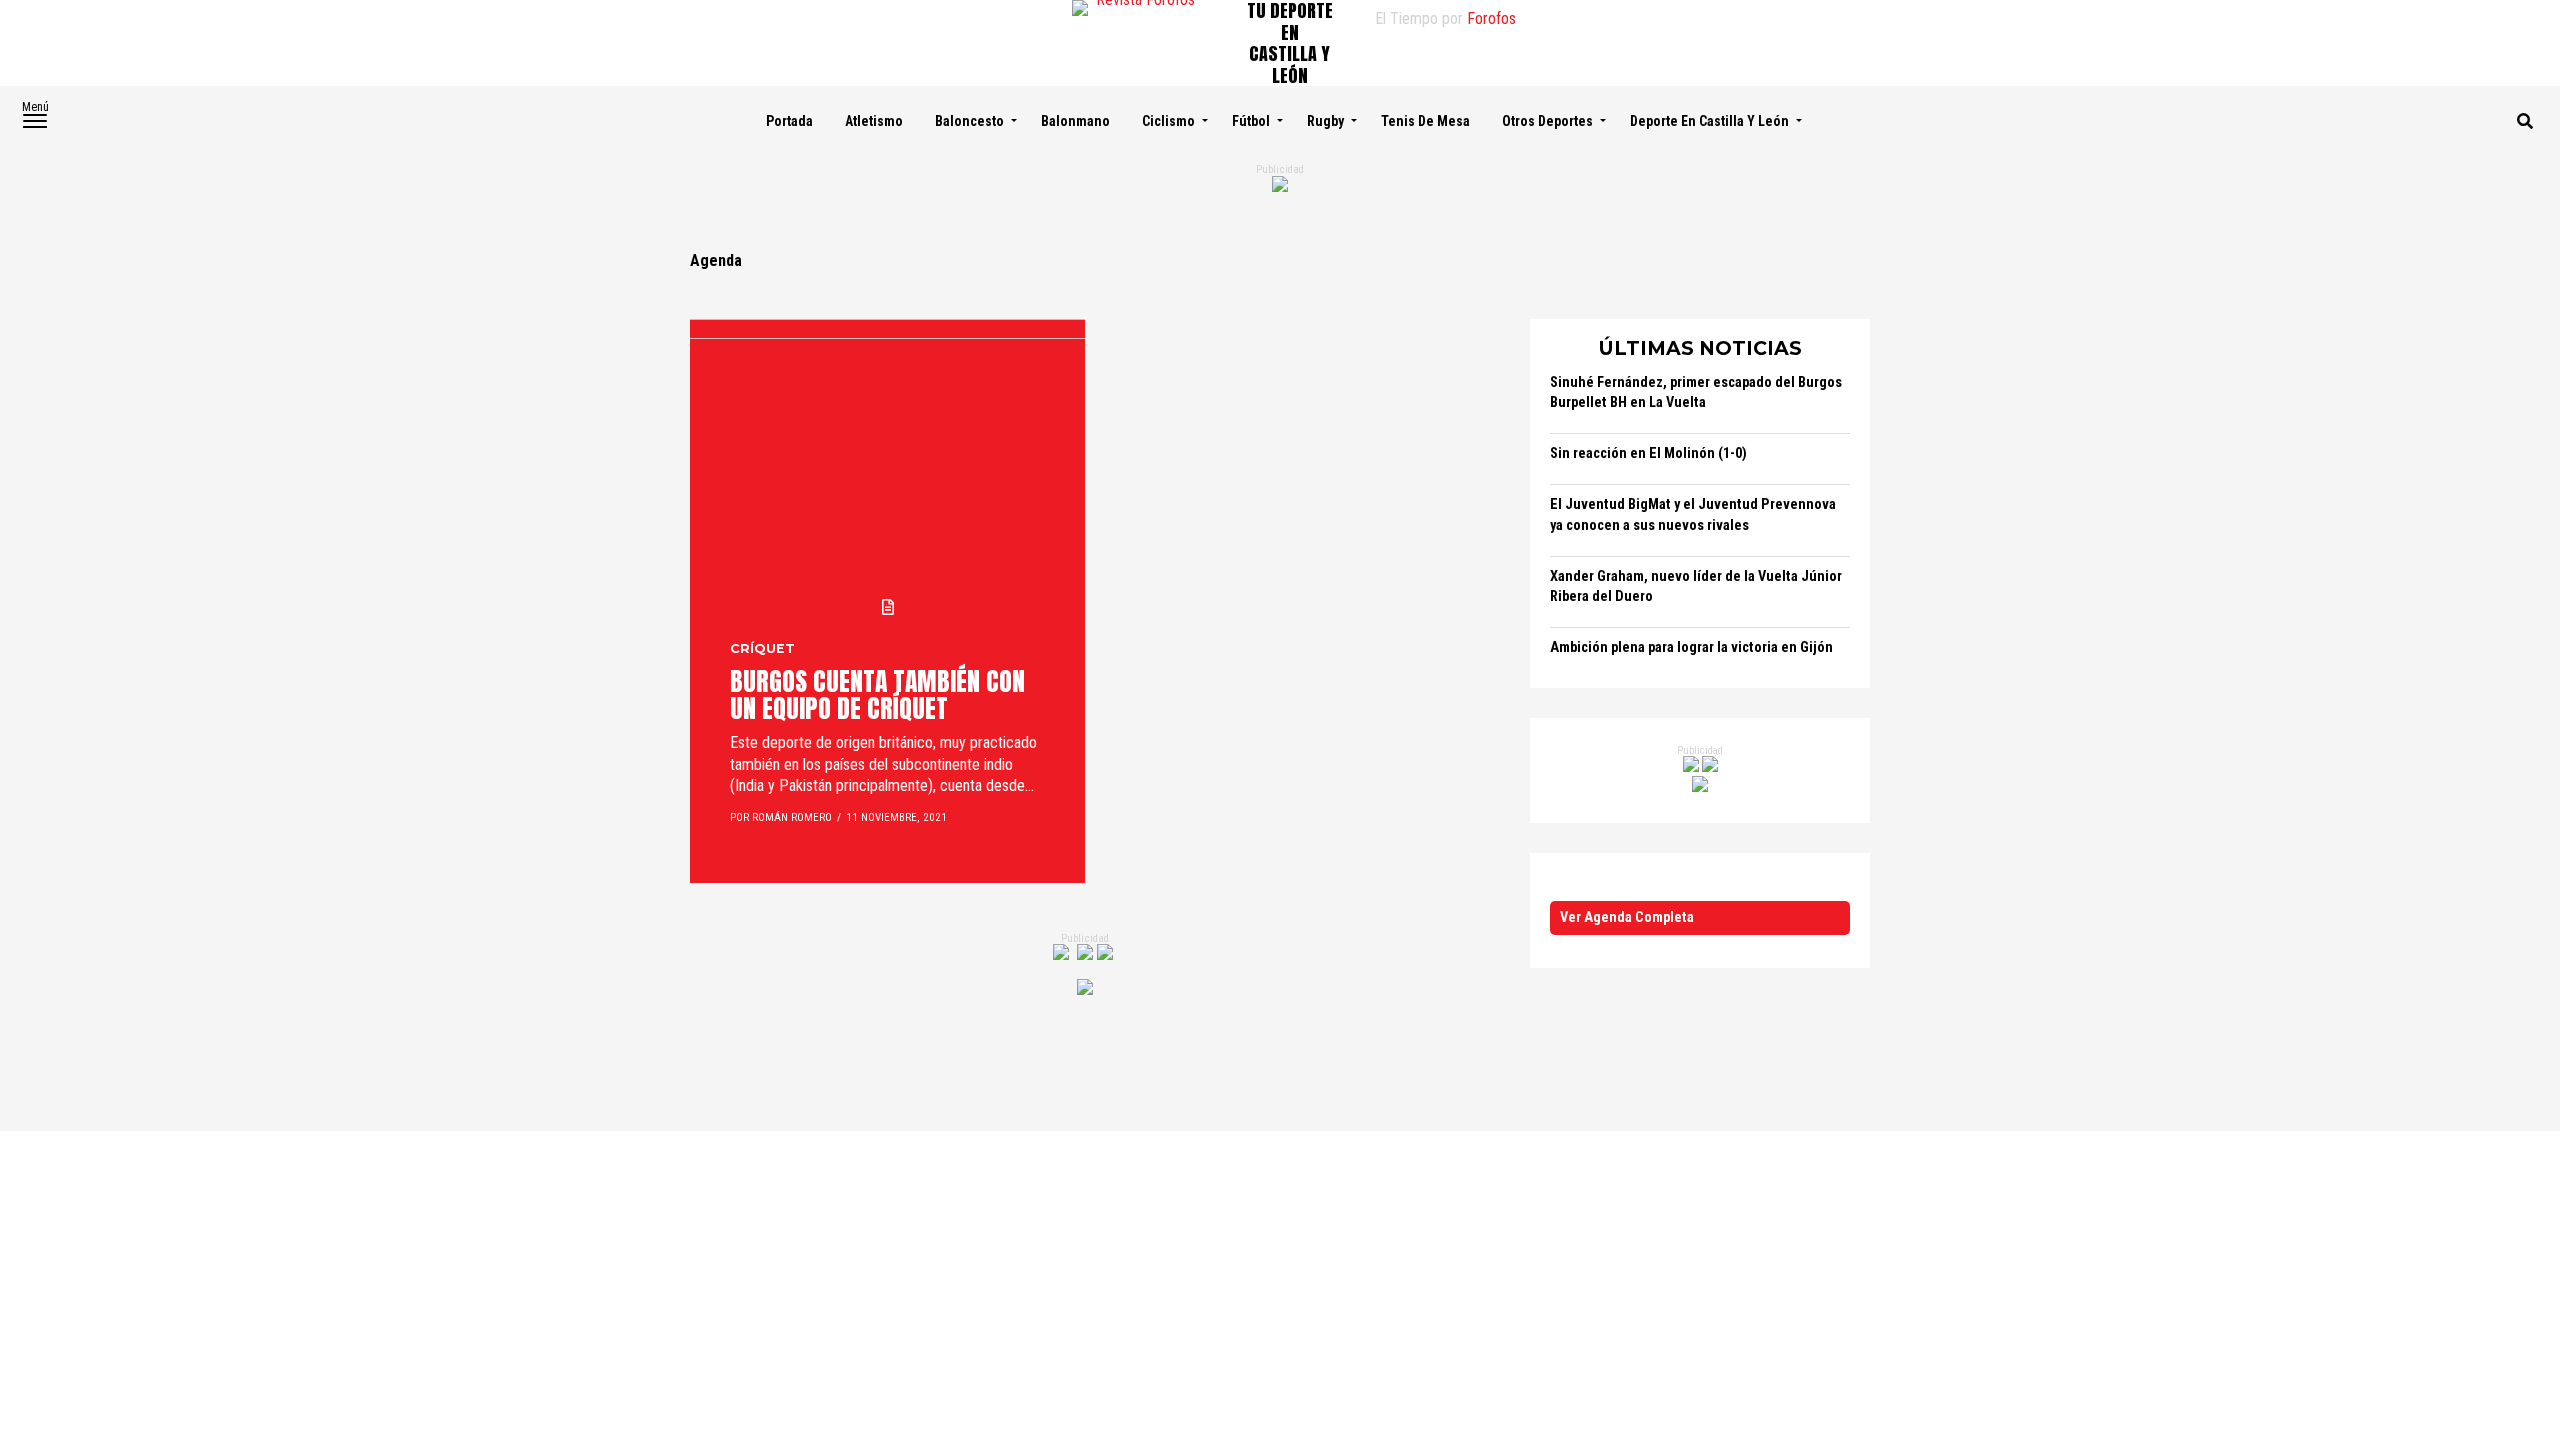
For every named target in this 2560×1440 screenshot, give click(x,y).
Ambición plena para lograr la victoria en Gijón (1691, 647)
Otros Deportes (1547, 121)
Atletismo (874, 121)
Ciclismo (1168, 121)
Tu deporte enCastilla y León (1290, 43)
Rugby (1325, 121)
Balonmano (1075, 121)
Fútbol (1251, 121)
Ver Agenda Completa (1627, 917)
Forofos (1491, 18)
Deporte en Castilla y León (1709, 121)
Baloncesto (969, 121)
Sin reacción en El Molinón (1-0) (1648, 453)
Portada (789, 121)
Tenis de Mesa (1425, 121)
